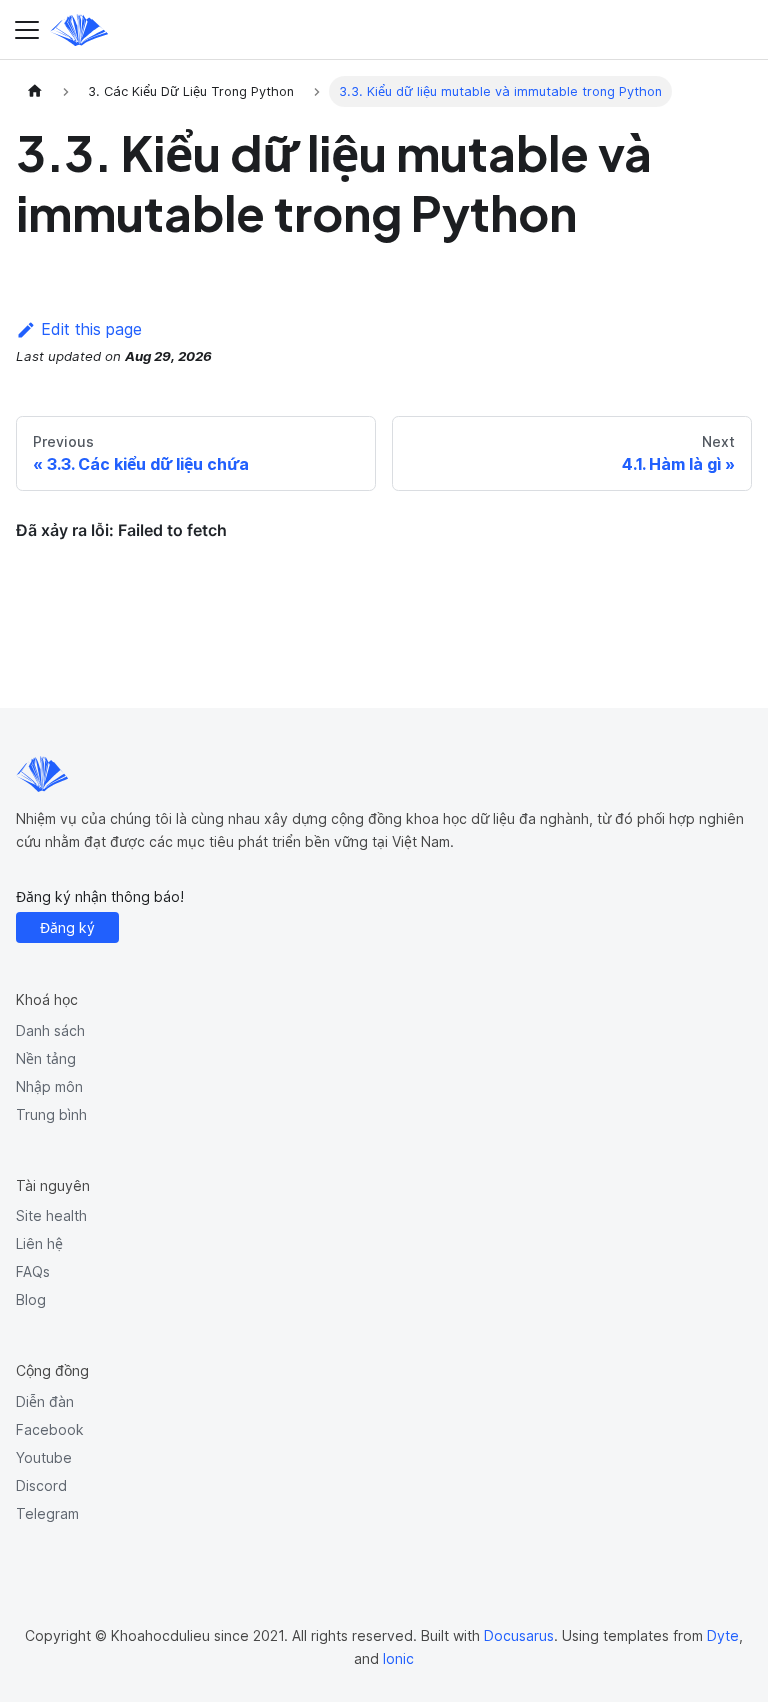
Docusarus (519, 1635)
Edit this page (91, 329)
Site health (51, 1215)
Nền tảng (46, 1058)
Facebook (50, 1429)
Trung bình (51, 1114)
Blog (31, 1299)
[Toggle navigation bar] (27, 30)
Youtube (44, 1457)
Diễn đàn (45, 1401)
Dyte (723, 1635)
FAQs (33, 1271)
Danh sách (50, 1030)
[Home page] (35, 91)
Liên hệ (39, 1243)
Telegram (47, 1513)
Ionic (398, 1658)
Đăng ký (67, 927)
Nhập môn (49, 1086)
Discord (41, 1485)
